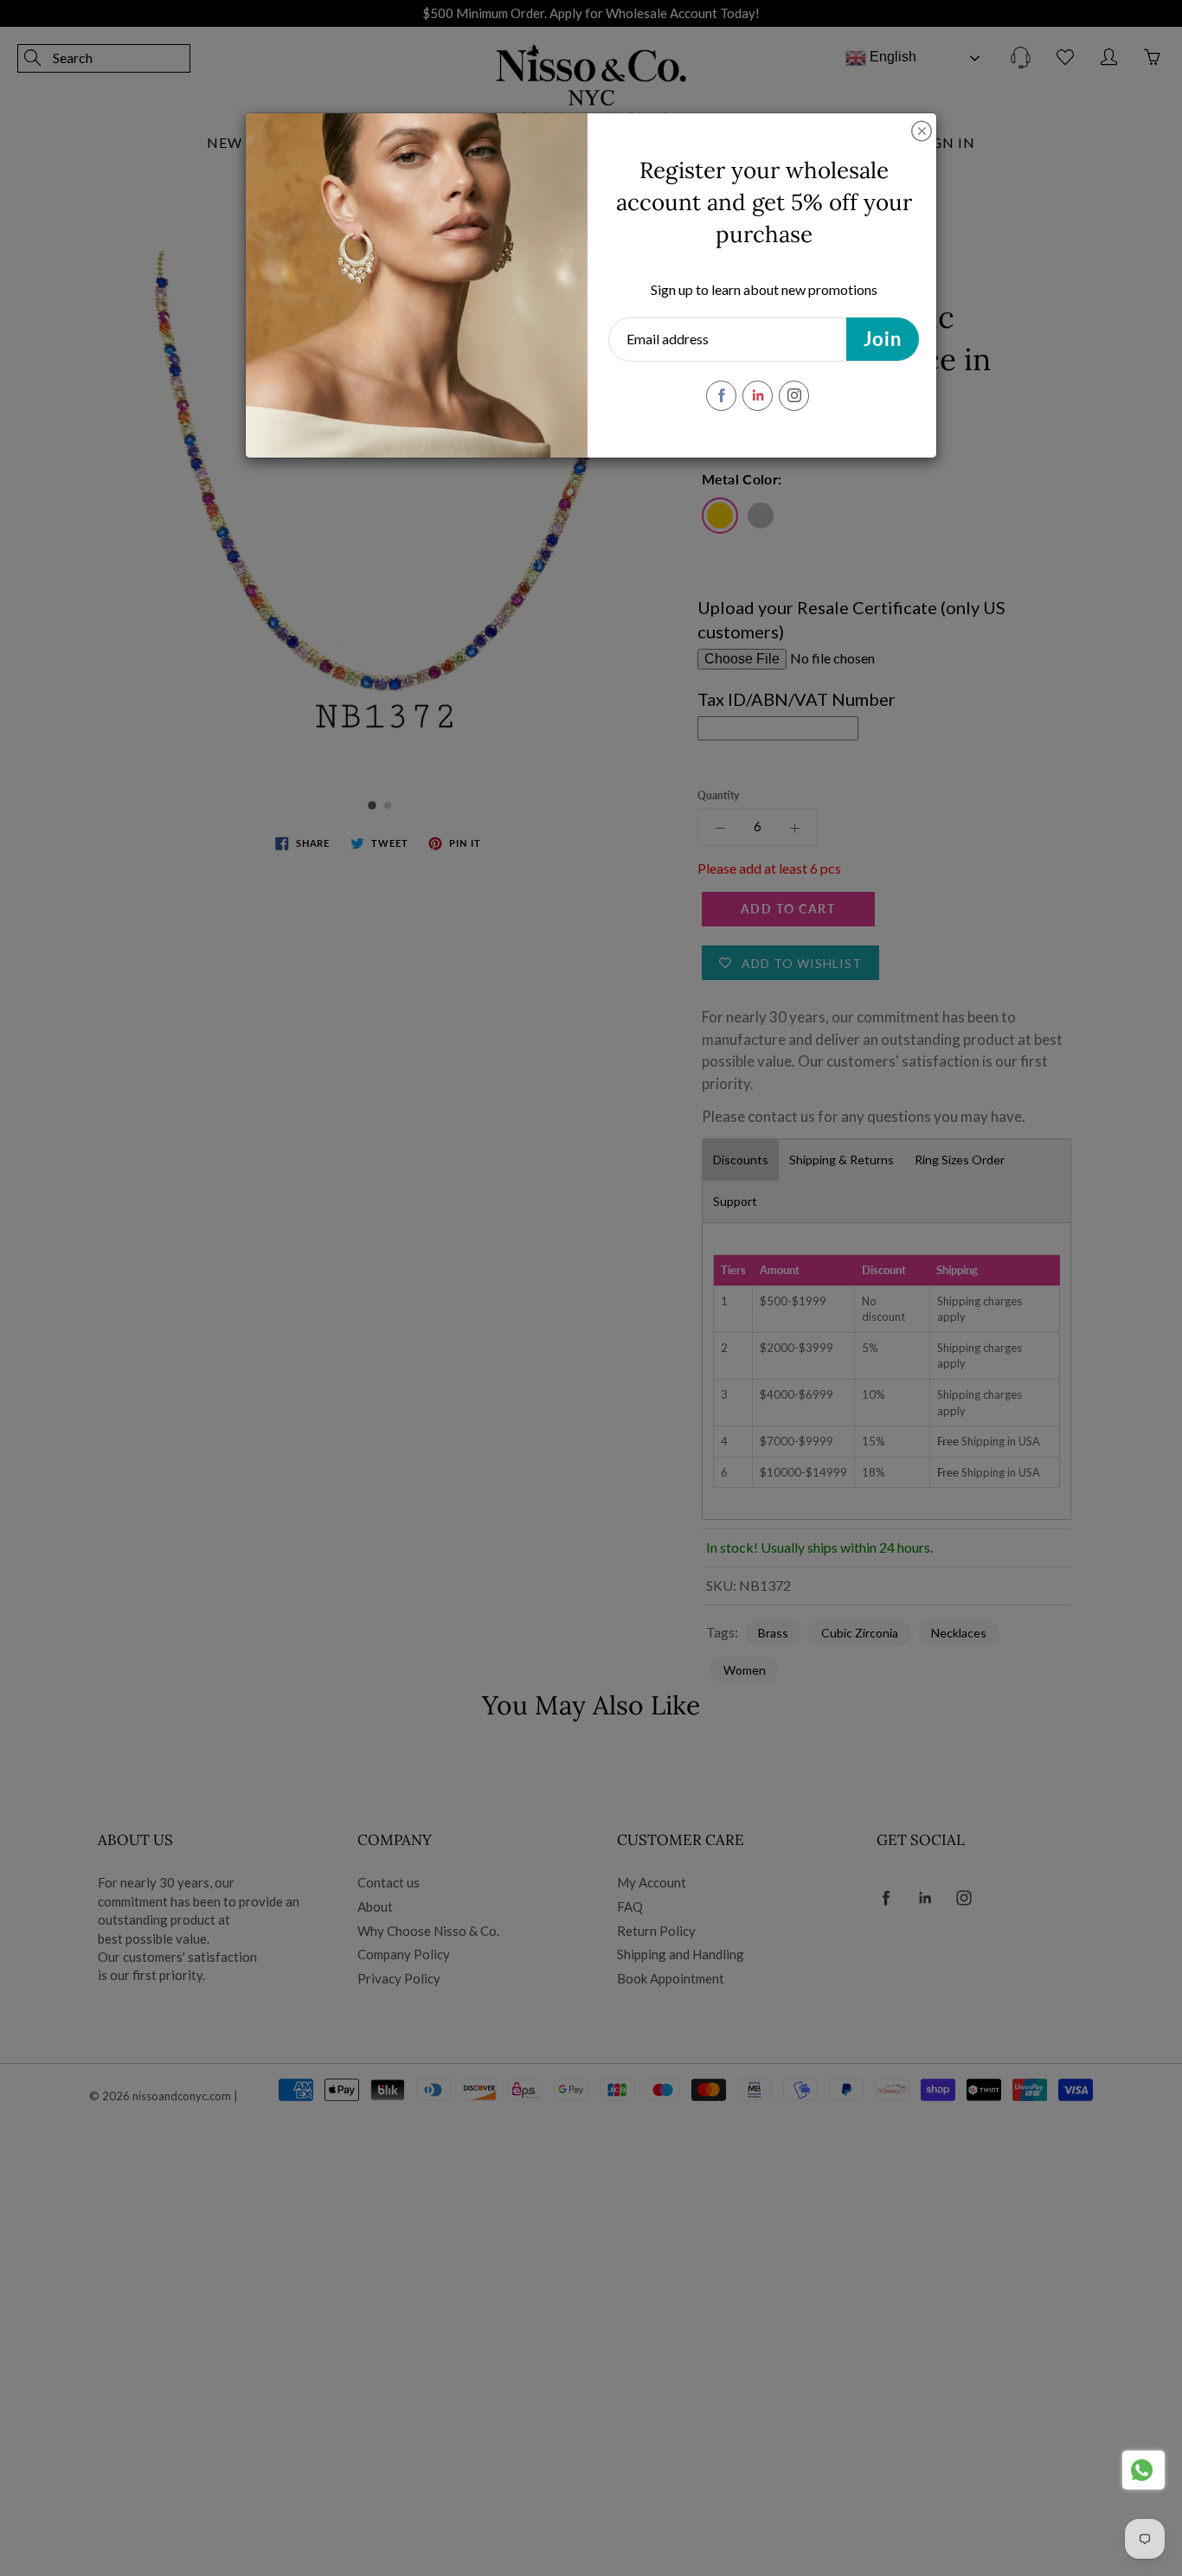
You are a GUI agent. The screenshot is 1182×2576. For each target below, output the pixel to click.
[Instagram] (794, 396)
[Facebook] (721, 396)
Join (883, 339)
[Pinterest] (758, 396)
